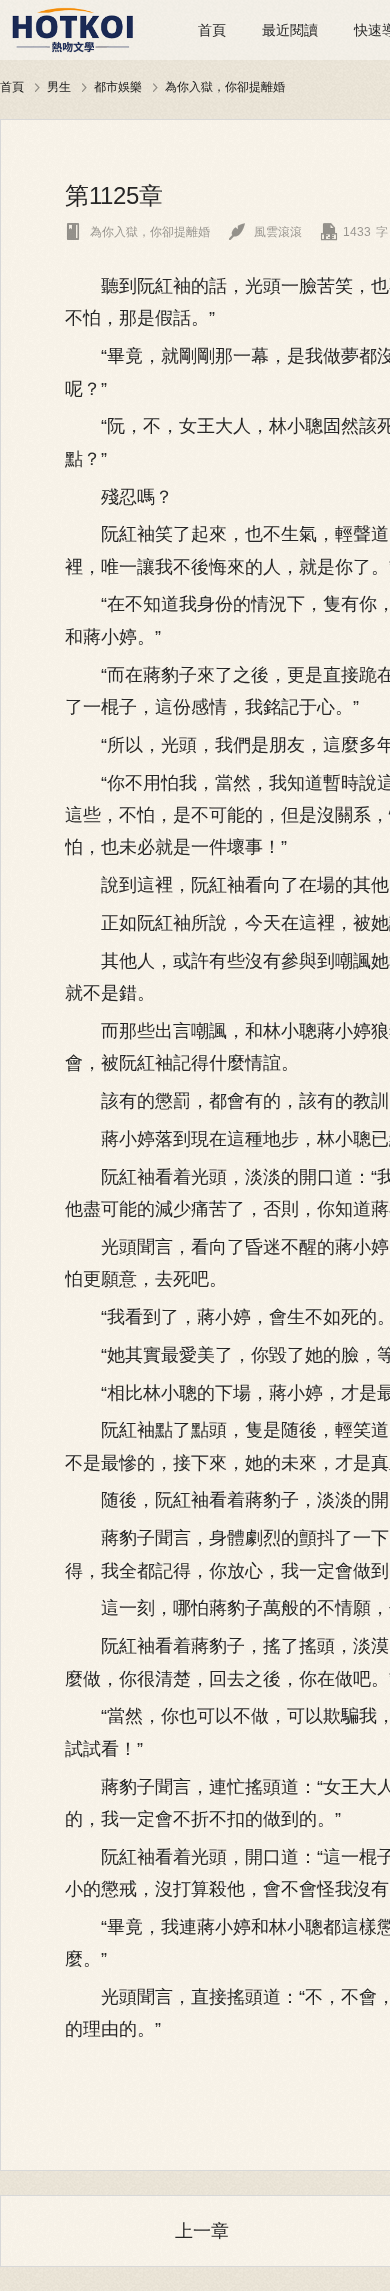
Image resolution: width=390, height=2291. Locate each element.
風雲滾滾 (265, 232)
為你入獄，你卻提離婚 (225, 86)
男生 (59, 86)
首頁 (212, 30)
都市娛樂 (118, 86)
